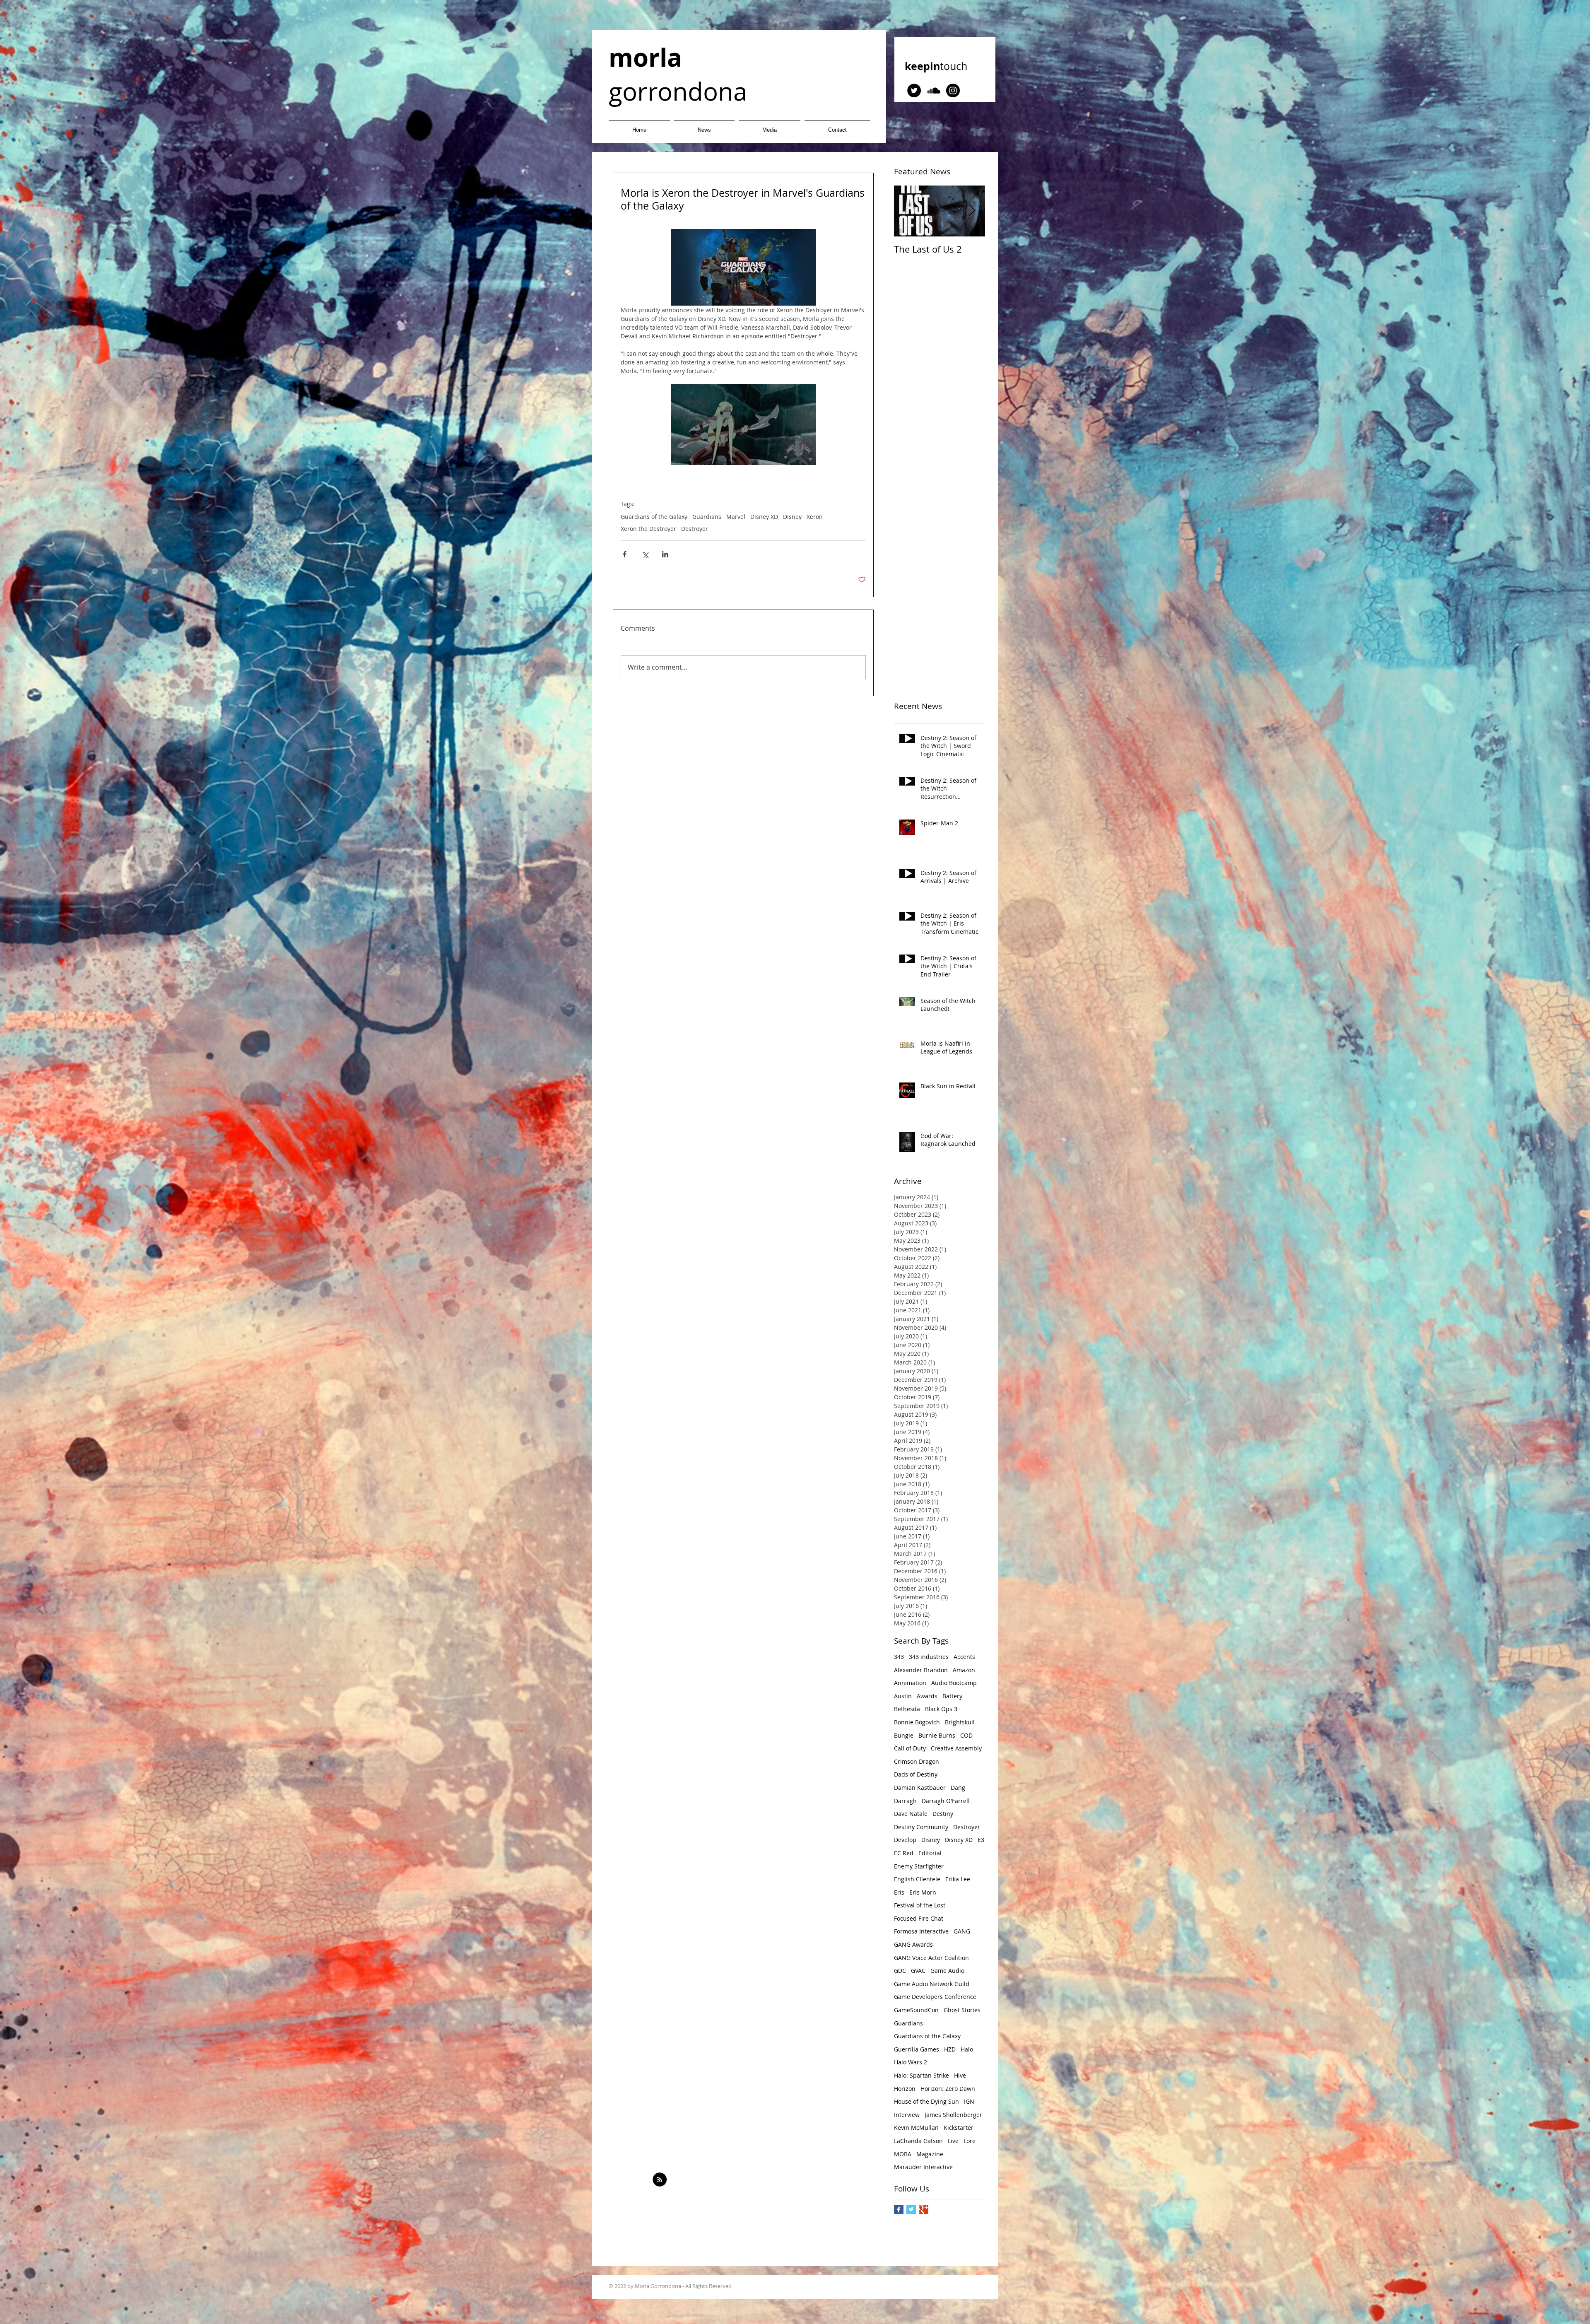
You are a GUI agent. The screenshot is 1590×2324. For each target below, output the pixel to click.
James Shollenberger (953, 2115)
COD (966, 1735)
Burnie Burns (937, 1735)
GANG (962, 1931)
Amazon (964, 1670)
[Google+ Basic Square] (924, 2209)
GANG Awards (913, 1944)
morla (645, 57)
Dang (958, 1788)
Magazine (930, 2154)
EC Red (904, 1853)
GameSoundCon (916, 2010)
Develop (905, 1840)
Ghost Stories (962, 2010)
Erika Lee (958, 1879)
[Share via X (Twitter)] (645, 554)
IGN (969, 2101)
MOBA (903, 2154)
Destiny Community (921, 1827)
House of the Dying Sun (926, 2101)
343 (899, 1657)
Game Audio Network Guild (932, 1984)
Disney (792, 517)
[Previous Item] (907, 211)
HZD (950, 2049)
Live (953, 2141)
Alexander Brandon (921, 1670)
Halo (967, 2049)
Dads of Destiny (916, 1774)
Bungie (904, 1735)
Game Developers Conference (935, 1997)
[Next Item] (972, 211)
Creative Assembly (956, 1748)
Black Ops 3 (941, 1709)
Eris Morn (923, 1892)
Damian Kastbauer (920, 1788)
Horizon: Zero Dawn (948, 2089)
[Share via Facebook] (625, 554)
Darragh (905, 1801)
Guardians (707, 517)
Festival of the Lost (920, 1905)
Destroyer (695, 529)
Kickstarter (959, 2128)
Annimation (910, 1683)
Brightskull (960, 1722)
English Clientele (917, 1879)
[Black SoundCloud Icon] (934, 90)
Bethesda (907, 1709)
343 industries (929, 1657)
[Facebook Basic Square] (899, 2209)
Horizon (905, 2089)
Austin (903, 1696)
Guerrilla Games (917, 2049)
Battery (952, 1696)
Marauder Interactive (923, 2167)
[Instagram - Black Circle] (953, 90)
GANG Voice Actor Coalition (931, 1958)
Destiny (943, 1814)
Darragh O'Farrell (946, 1801)
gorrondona (678, 91)
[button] (770, 126)
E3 (981, 1840)
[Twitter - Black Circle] (914, 90)
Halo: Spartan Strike (921, 2075)
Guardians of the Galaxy (654, 517)
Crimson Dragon (917, 1761)
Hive (960, 2075)
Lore (970, 2141)
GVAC (918, 1971)
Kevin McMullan (916, 2128)
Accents (964, 1657)
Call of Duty (910, 1748)
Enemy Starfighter (919, 1866)
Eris (899, 1892)
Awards (927, 1696)
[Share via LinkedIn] (665, 554)
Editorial (930, 1853)
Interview (907, 2115)
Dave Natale (911, 1814)
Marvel (736, 517)
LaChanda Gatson (918, 2141)
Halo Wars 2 (911, 2062)
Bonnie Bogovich (917, 1722)
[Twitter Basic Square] (911, 2209)
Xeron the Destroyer (648, 529)
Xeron (815, 517)
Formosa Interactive (921, 1931)
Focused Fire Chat (919, 1918)
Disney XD (764, 517)
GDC (900, 1971)
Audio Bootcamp (954, 1683)
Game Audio (947, 1971)
